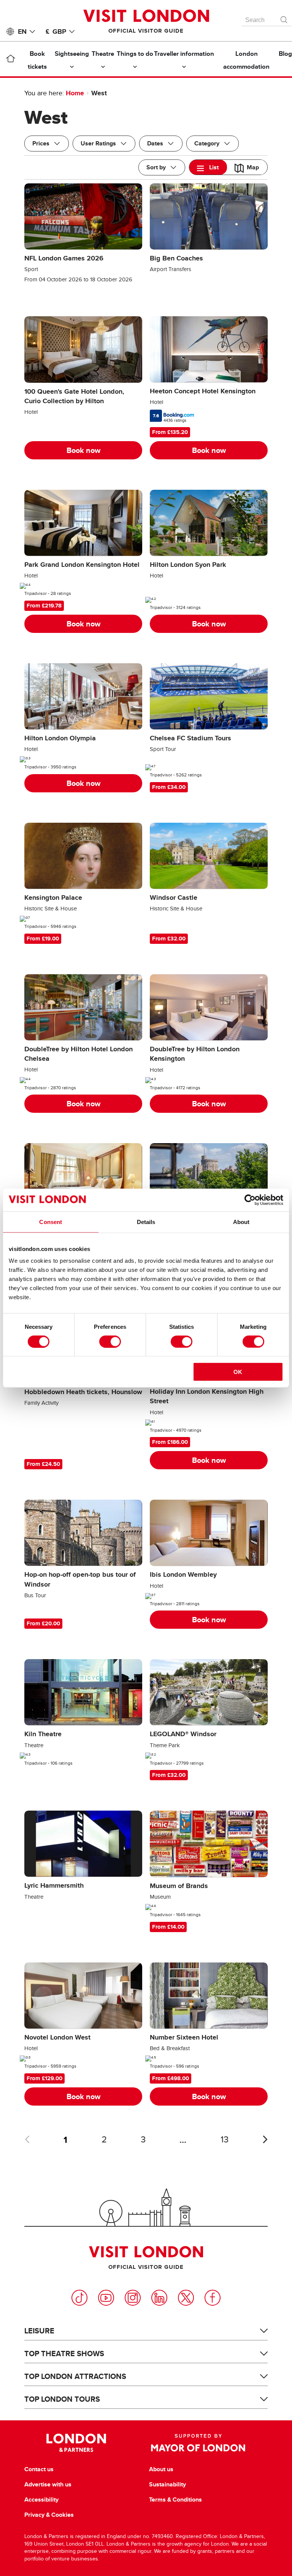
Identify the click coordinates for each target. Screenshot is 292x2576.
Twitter (186, 2298)
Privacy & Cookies (49, 2515)
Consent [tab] (51, 1222)
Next (265, 2139)
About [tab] (241, 1222)
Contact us (39, 2469)
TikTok (79, 2298)
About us (161, 2469)
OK (238, 1372)
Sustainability (167, 2485)
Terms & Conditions (175, 2500)
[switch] (110, 1341)
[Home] (10, 60)
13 (225, 2140)
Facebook (213, 2298)
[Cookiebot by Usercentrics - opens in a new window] (250, 1200)
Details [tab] (146, 1222)
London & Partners (76, 2443)
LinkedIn (159, 2298)
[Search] (284, 18)
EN (22, 32)
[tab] (208, 167)
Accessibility (41, 2500)
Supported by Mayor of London (198, 2443)
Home (75, 93)
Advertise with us (48, 2485)
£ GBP (56, 32)
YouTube (106, 2298)
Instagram (133, 2298)
